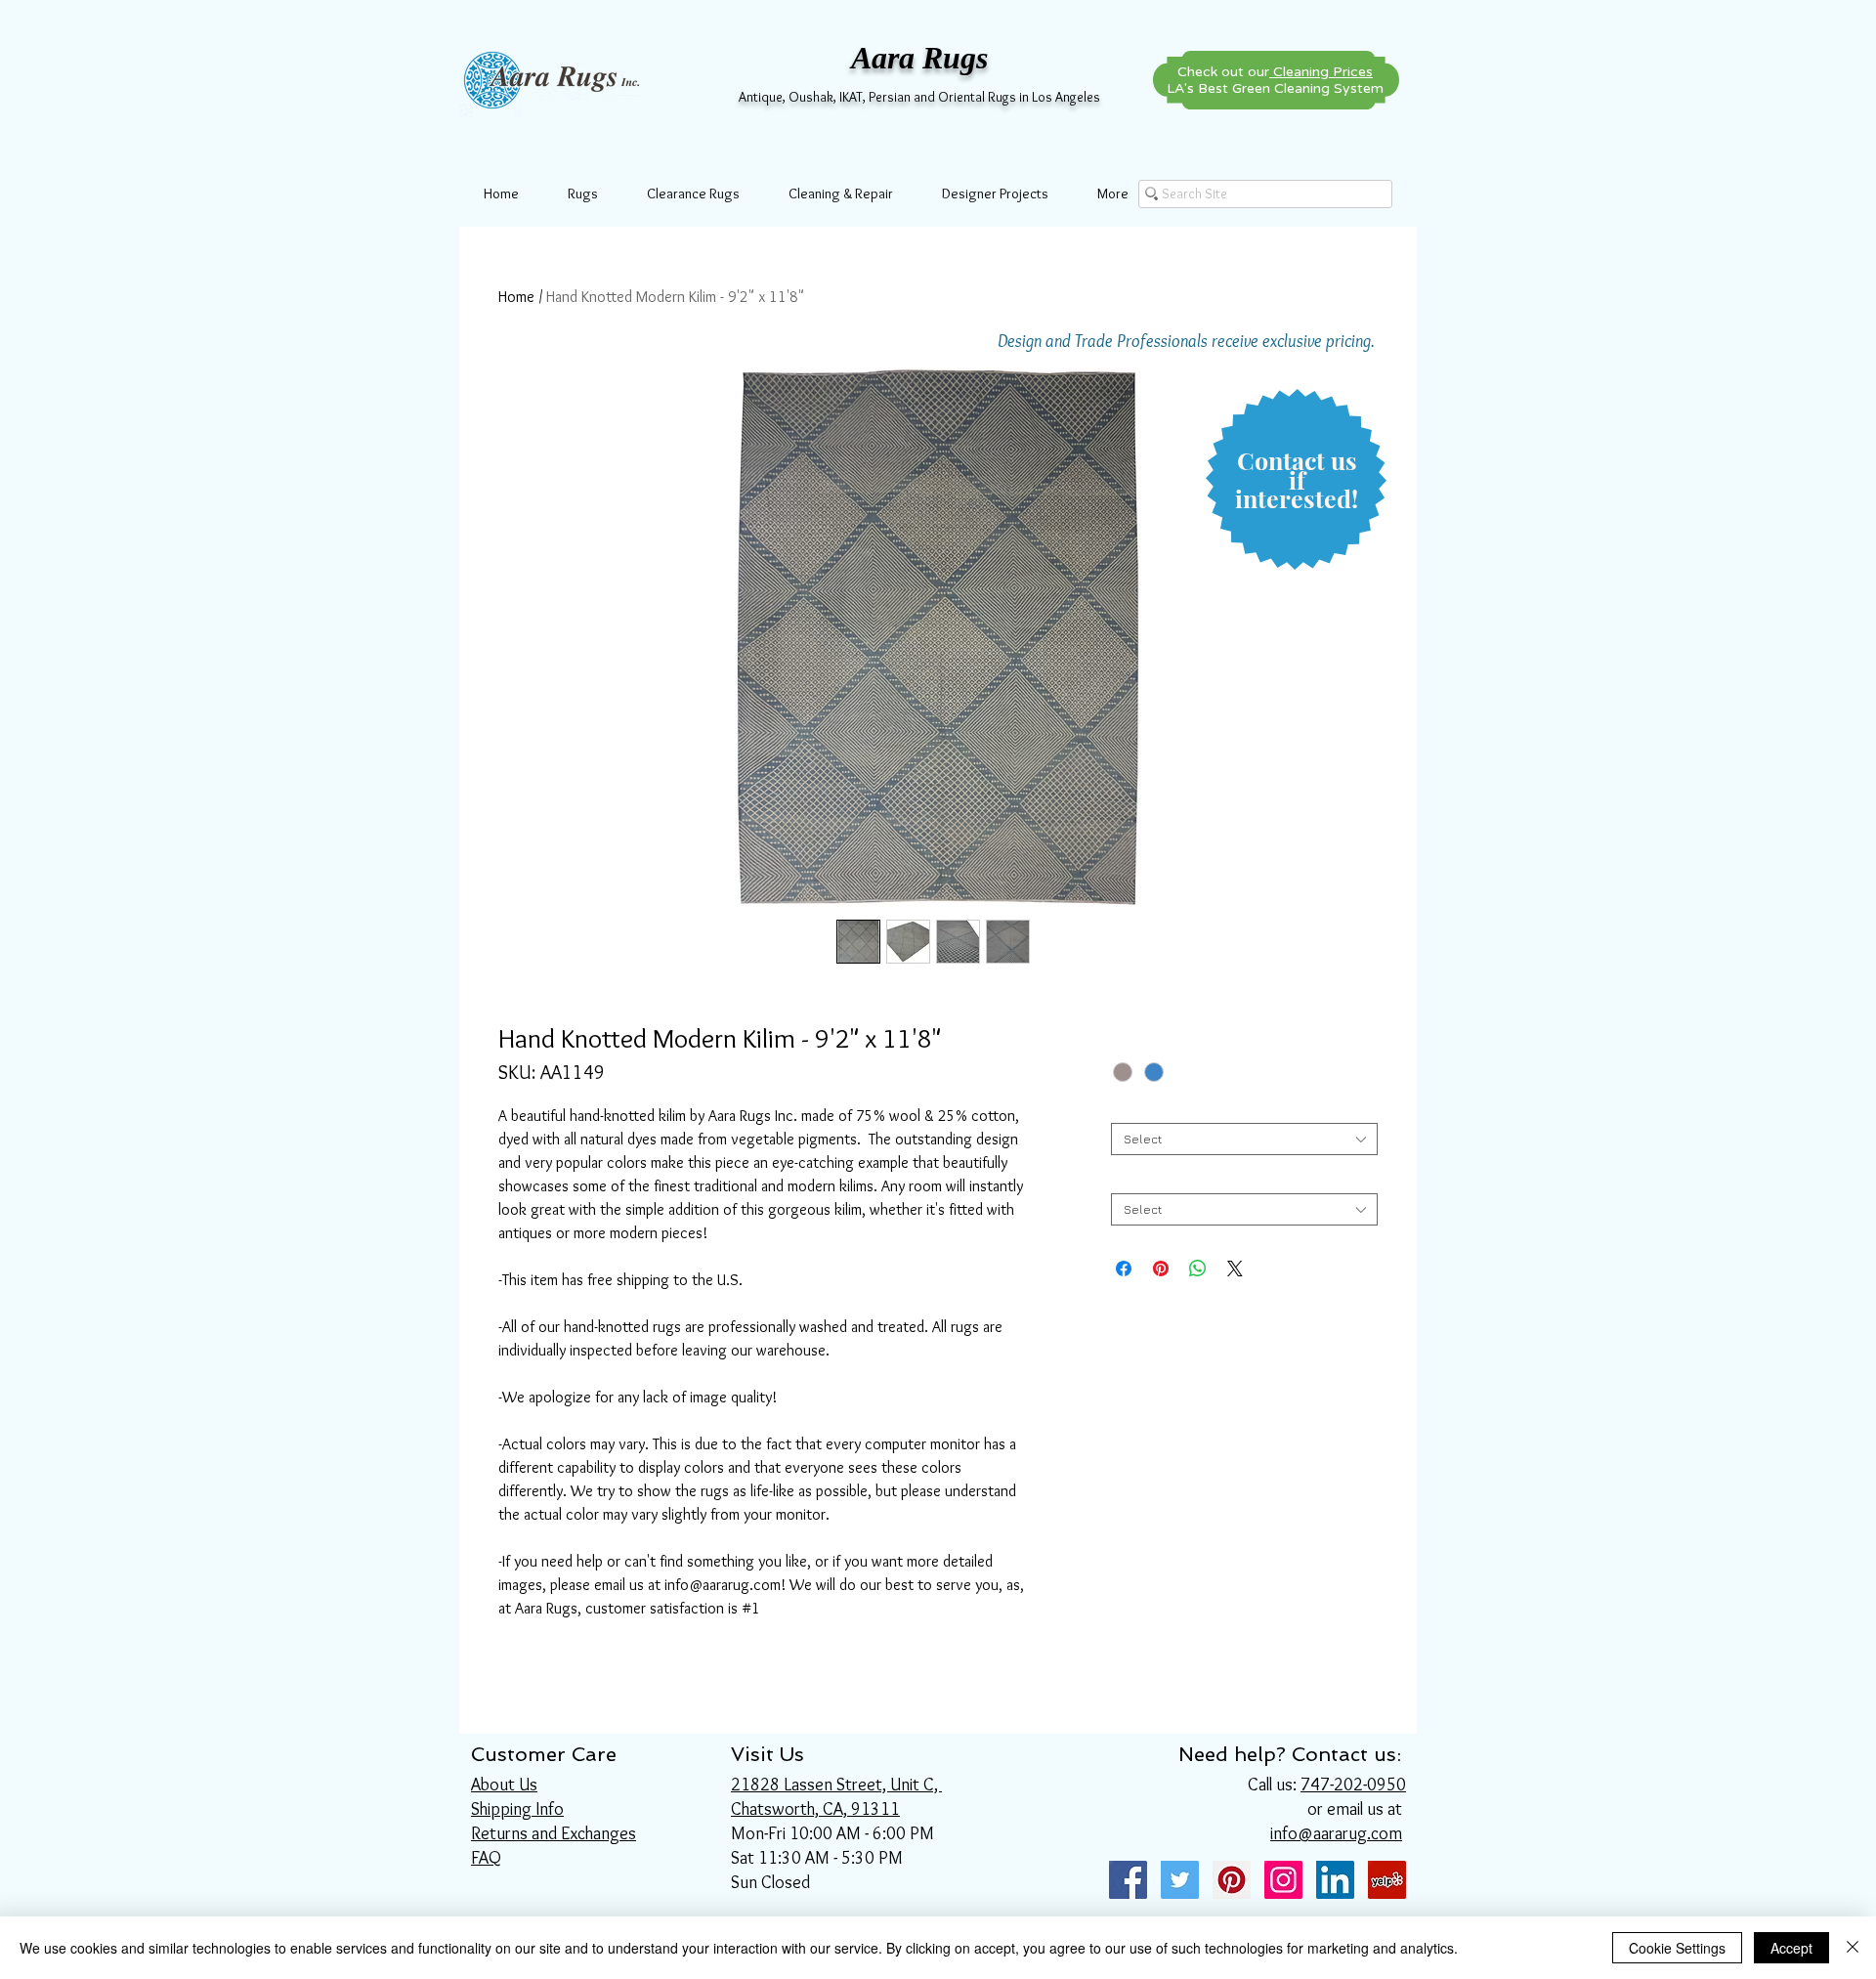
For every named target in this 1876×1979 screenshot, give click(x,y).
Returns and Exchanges (554, 1833)
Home (516, 297)
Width (1131, 1108)
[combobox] (1244, 1139)
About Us (504, 1785)
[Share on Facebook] (1124, 1269)
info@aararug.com (1336, 1833)
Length (1136, 1178)
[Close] (1853, 1948)
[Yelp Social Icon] (1387, 1880)
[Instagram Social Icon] (1283, 1880)
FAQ (486, 1858)
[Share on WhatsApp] (1198, 1269)
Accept (1791, 1948)
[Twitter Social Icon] (1180, 1880)
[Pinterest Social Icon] (1232, 1880)
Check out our (1275, 72)
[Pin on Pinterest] (1161, 1269)
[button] (1297, 480)
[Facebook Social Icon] (1128, 1880)
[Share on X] (1235, 1269)
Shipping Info (517, 1809)
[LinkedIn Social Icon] (1335, 1880)
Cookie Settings (1677, 1948)
